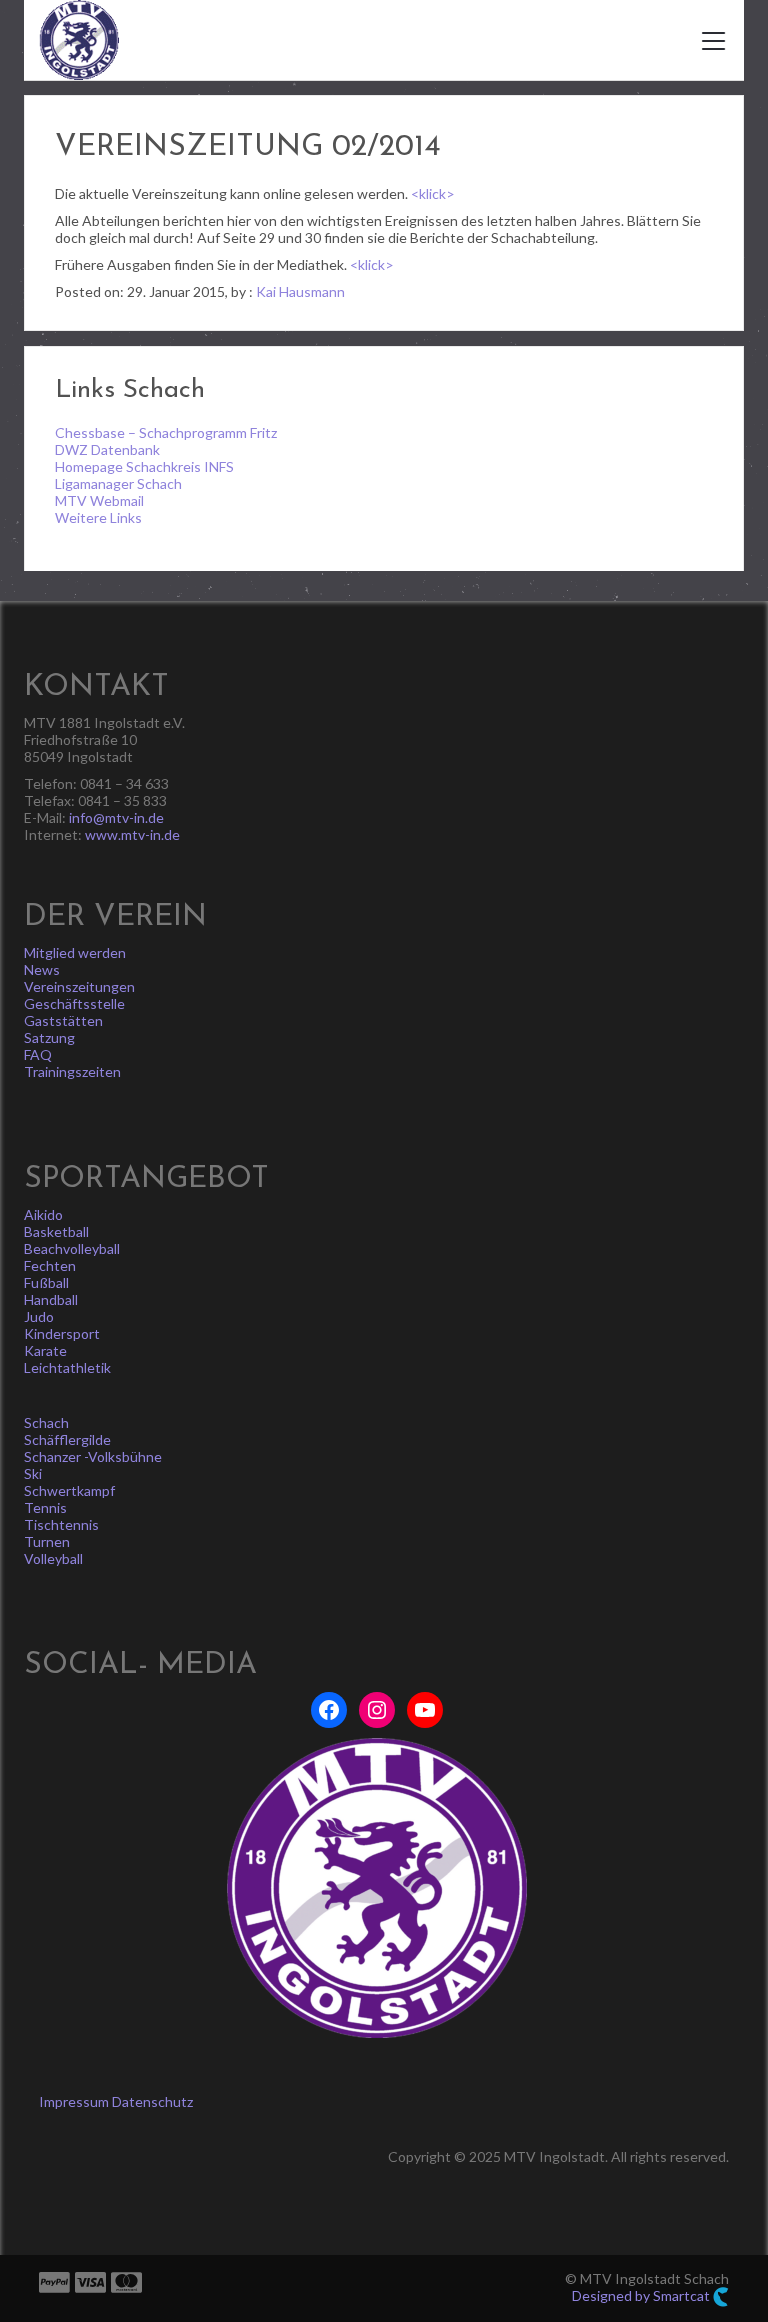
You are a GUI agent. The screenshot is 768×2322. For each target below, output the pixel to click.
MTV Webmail (99, 500)
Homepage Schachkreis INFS (144, 466)
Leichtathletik (67, 1367)
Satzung (49, 1037)
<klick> (433, 193)
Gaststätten (63, 1020)
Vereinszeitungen (79, 986)
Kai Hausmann (300, 291)
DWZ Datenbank (107, 449)
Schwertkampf (69, 1490)
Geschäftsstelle (74, 1003)
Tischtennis (61, 1524)
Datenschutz (152, 2101)
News (42, 969)
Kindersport (62, 1333)
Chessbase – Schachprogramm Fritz (166, 432)
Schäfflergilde (67, 1439)
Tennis (45, 1507)
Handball (51, 1299)
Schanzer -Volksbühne (93, 1456)
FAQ (38, 1054)
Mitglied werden (75, 952)
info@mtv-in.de (116, 817)
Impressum (74, 2101)
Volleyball (53, 1558)
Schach (46, 1422)
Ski (33, 1473)
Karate (45, 1350)
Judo (39, 1316)
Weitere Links (98, 517)
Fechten (50, 1265)
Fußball (46, 1282)
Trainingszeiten (72, 1071)
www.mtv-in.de (132, 834)
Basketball (56, 1231)
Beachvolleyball (72, 1248)
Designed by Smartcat (642, 2295)
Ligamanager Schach (118, 483)
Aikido (43, 1214)
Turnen (47, 1541)
